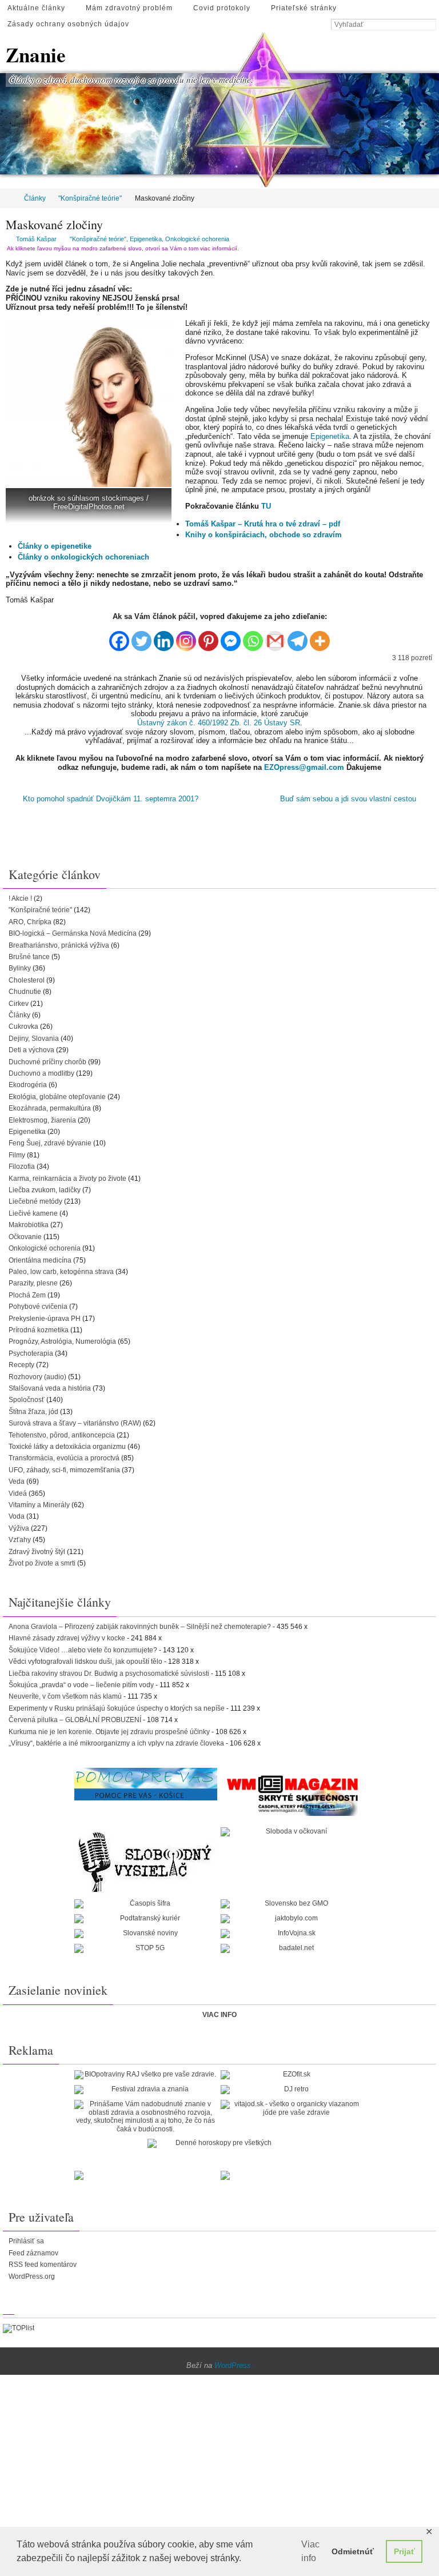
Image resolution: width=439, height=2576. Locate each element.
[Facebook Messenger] (231, 636)
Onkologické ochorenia (197, 239)
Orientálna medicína (40, 1259)
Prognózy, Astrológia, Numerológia (62, 1340)
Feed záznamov (33, 2251)
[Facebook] (119, 636)
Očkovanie (25, 1235)
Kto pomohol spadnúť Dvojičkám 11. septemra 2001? (109, 798)
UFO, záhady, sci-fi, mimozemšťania (64, 1468)
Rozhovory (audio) (37, 1375)
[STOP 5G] (146, 1947)
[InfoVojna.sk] (292, 1932)
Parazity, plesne (33, 1281)
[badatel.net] (292, 1947)
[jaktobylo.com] (292, 1917)
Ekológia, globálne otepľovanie (57, 1095)
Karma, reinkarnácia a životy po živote (67, 1177)
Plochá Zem (27, 1293)
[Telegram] (298, 636)
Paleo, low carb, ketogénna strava (61, 1270)
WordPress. (234, 2364)
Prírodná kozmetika (39, 1328)
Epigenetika (146, 239)
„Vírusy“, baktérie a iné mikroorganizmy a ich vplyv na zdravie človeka (116, 1742)
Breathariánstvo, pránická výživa (59, 944)
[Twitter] (141, 636)
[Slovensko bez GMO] (292, 1902)
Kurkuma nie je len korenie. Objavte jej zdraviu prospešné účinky (109, 1730)
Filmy (17, 1153)
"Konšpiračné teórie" (90, 198)
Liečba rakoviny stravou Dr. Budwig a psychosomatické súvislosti (109, 1672)
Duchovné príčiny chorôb (47, 1060)
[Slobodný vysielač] (146, 1859)
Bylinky (20, 967)
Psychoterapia (31, 1352)
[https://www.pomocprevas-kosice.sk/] (146, 1782)
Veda (17, 1480)
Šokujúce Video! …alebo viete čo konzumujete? (83, 1648)
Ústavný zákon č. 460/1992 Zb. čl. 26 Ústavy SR (219, 723)
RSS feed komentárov (43, 2263)
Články (35, 198)
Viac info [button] (310, 2551)
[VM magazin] (292, 1793)
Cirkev (19, 1002)
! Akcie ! (20, 897)
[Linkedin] (164, 636)
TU (266, 506)
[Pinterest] (208, 636)
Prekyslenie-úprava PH (45, 1317)
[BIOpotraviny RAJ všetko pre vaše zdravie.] (146, 2073)
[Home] (8, 198)
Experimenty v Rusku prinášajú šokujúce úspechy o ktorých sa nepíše (117, 1707)
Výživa (19, 1527)
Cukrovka (23, 1025)
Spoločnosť (27, 1398)
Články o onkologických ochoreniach (83, 557)
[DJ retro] (292, 2088)
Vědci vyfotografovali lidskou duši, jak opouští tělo (85, 1660)
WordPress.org (32, 2275)
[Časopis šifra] (146, 1902)
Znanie (36, 55)
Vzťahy (20, 1538)
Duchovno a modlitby (41, 1072)
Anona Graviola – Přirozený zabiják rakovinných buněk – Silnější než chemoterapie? (140, 1625)
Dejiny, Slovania (34, 1037)
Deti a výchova (31, 1048)
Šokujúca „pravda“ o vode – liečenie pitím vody (81, 1683)
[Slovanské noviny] (146, 1932)
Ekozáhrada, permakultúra (50, 1107)
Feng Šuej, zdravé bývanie (50, 1142)
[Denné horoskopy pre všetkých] (219, 2142)
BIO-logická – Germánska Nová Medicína (73, 932)
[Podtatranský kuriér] (146, 1917)
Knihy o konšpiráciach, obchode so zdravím (264, 535)
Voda (17, 1515)
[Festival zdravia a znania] (146, 2088)
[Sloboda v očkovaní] (292, 1830)
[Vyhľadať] (430, 25)
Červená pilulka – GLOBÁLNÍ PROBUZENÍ (75, 1718)
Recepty (21, 1363)
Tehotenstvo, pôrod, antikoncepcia (62, 1433)
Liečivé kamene (33, 1212)
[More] (320, 636)
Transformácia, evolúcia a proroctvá (64, 1456)
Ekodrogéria (28, 1083)
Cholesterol (27, 979)
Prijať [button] (404, 2551)
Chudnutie (25, 990)
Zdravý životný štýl (37, 1550)
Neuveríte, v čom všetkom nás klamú (65, 1695)
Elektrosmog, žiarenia (42, 1119)
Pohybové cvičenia (38, 1305)
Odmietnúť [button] (353, 2551)
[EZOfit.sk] (292, 2073)
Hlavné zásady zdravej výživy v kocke (67, 1636)
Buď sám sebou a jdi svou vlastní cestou (349, 798)
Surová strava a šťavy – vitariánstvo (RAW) (75, 1421)
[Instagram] (186, 636)
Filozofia (22, 1165)
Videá (18, 1492)
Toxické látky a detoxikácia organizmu (67, 1445)
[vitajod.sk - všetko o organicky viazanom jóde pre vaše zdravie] (292, 2106)
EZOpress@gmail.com (304, 767)
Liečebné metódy (35, 1200)
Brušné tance (29, 955)
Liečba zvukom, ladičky (45, 1188)
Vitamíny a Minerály (39, 1503)
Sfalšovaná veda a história (50, 1387)
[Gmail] (275, 636)
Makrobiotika (29, 1223)
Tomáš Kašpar (36, 239)
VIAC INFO (219, 2013)
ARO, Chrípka (30, 920)
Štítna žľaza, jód (33, 1410)
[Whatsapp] (253, 636)
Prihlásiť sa (26, 2239)
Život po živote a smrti (42, 1561)
